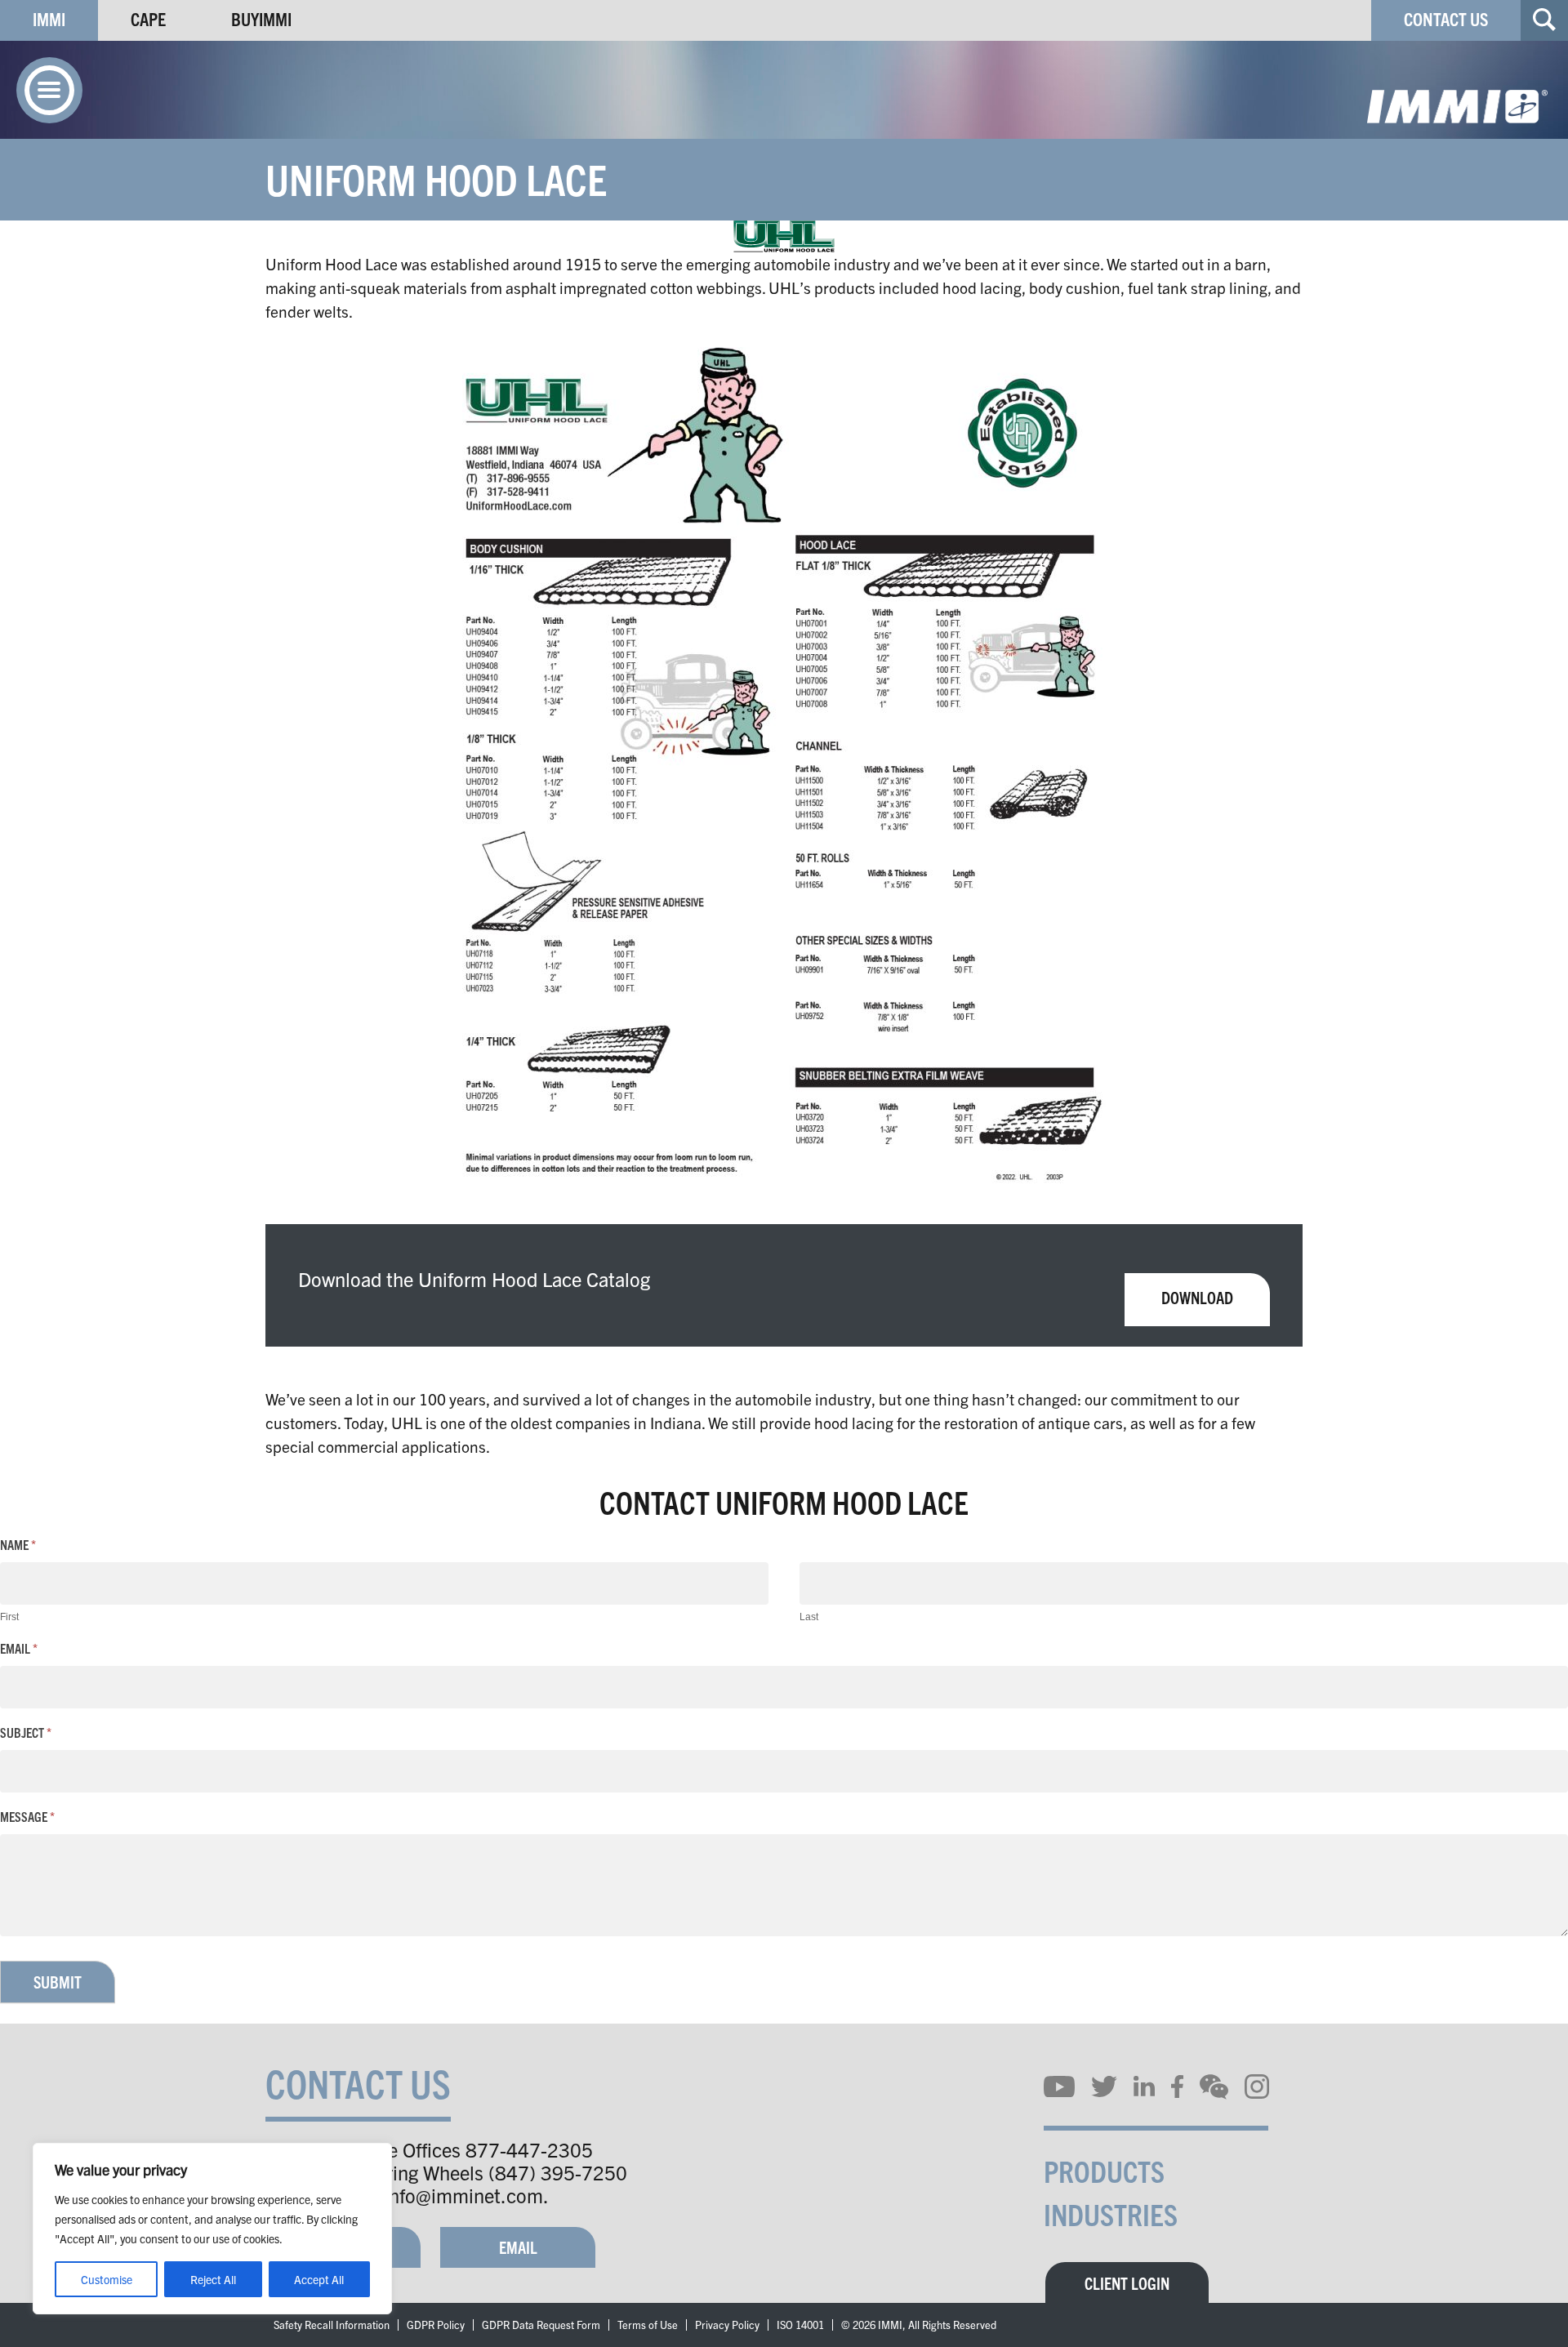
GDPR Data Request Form (541, 2325)
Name (18, 1545)
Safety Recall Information (332, 2325)
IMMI (49, 18)
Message (27, 1817)
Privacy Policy (727, 2325)
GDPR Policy (436, 2325)
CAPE (148, 18)
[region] (212, 2229)
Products (1104, 2170)
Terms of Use (648, 2325)
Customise (107, 2279)
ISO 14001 (800, 2325)
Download (1197, 1297)
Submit (58, 1982)
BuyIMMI (261, 18)
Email (19, 1648)
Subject (26, 1732)
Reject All (213, 2279)
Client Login (1127, 2283)
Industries (1111, 2213)
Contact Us (1446, 18)
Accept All (319, 2279)
